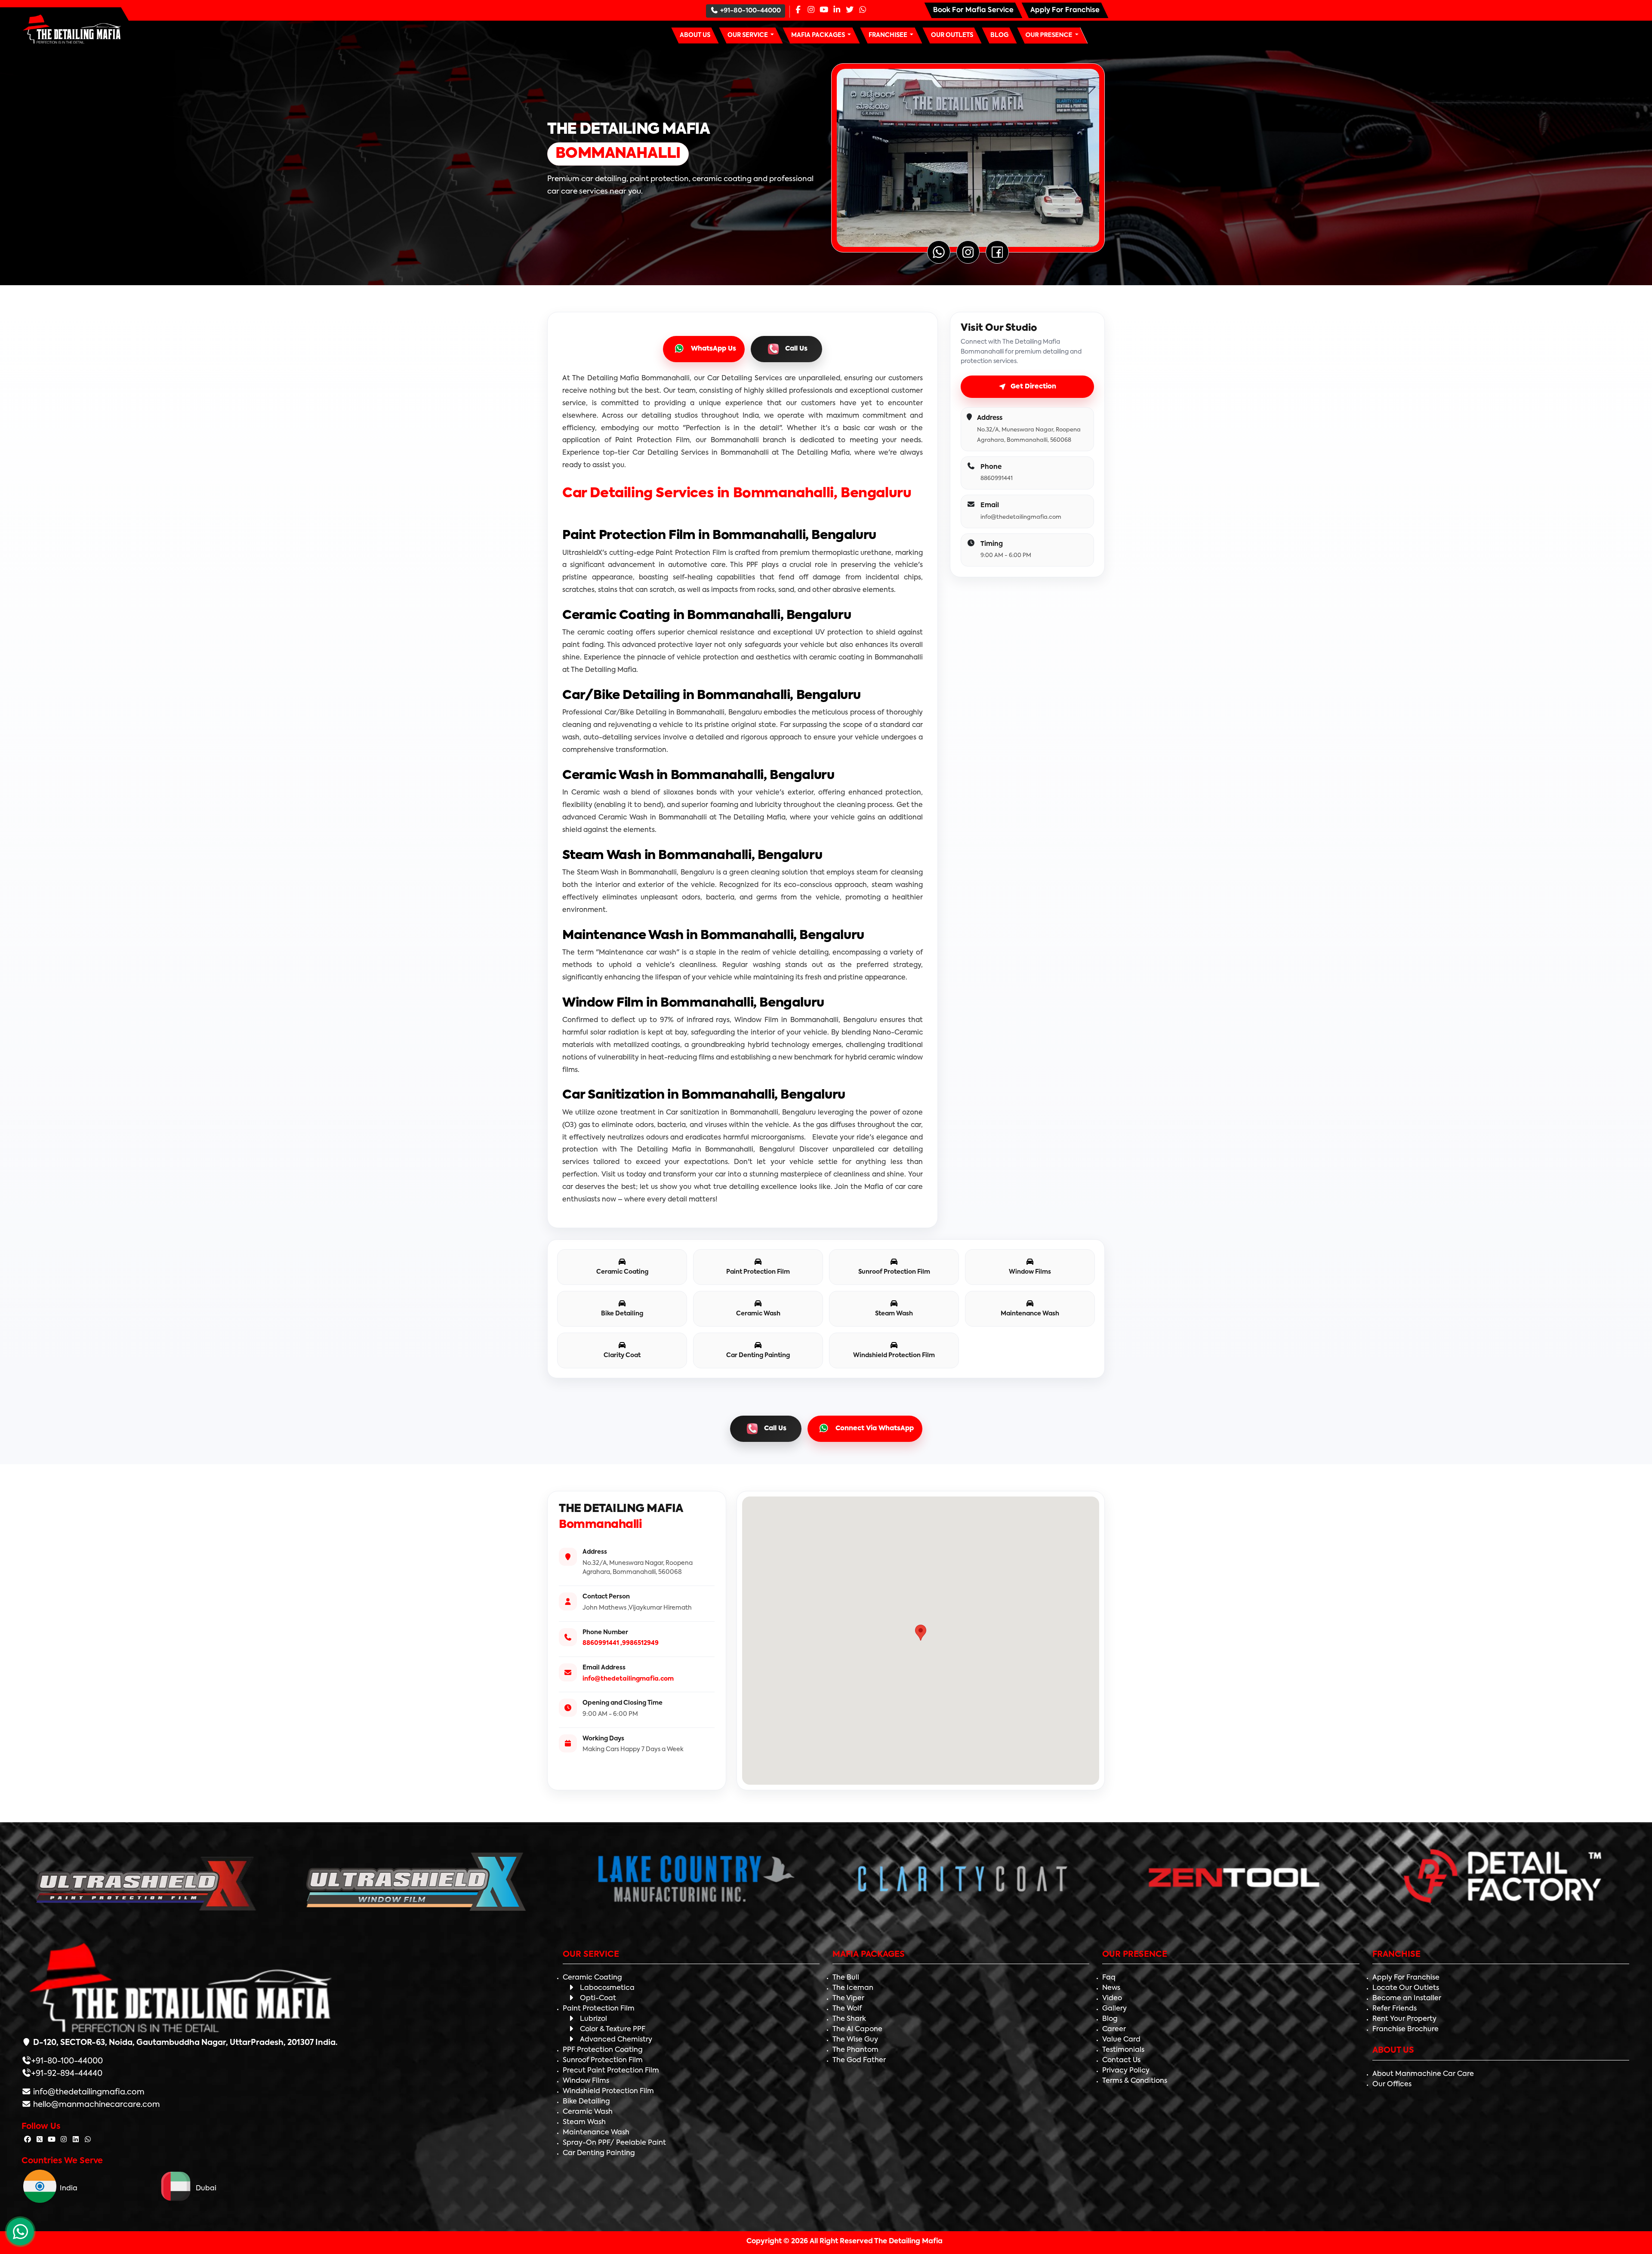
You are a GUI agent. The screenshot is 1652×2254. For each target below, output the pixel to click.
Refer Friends (1395, 2009)
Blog (1110, 2019)
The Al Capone (857, 2029)
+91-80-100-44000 (750, 11)
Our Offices (1392, 2085)
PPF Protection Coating (603, 2050)
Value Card (1121, 2040)
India (67, 2189)
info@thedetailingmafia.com (628, 1679)
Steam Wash (584, 2122)
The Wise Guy (855, 2040)
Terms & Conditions (1135, 2081)
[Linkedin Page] (837, 10)
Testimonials (1123, 2050)
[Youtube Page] (824, 10)
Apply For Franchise (1406, 1978)
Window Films (586, 2081)
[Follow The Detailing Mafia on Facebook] (28, 2140)
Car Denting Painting (599, 2153)
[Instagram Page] (811, 10)
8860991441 (601, 1643)
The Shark (849, 2019)
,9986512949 (640, 1643)
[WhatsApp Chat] (20, 2232)
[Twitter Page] (850, 10)
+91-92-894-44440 (67, 2074)
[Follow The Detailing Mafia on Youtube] (52, 2140)
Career (1114, 2029)
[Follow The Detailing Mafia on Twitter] (40, 2140)
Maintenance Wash (596, 2133)
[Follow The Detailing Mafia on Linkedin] (76, 2140)
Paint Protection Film (599, 2009)
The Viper (848, 1998)
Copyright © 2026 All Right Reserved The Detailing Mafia (844, 2242)
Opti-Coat (598, 1998)
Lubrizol (593, 2019)
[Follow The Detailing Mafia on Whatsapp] (88, 2140)
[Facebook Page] (798, 10)
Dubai (204, 2189)
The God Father (859, 2060)
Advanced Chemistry (616, 2040)
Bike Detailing (586, 2102)
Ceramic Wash (588, 2112)
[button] (751, 35)
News (1111, 1988)
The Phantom (855, 2050)
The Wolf (847, 2009)
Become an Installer (1407, 1998)
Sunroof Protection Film (603, 2060)
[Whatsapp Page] (863, 10)
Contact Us (1121, 2060)
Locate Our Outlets (1406, 1988)
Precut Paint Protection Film (611, 2071)
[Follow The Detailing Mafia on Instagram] (64, 2140)
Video (1112, 1998)
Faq (1109, 1978)
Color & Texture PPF (613, 2029)
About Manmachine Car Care (1423, 2074)
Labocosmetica (607, 1988)
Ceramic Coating (592, 1978)
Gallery (1114, 2009)
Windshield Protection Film (608, 2091)
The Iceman (853, 1988)
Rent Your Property (1404, 2019)
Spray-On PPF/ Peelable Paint (614, 2143)
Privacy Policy (1126, 2071)
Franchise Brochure (1405, 2029)
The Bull (846, 1978)
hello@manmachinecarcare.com (96, 2105)
